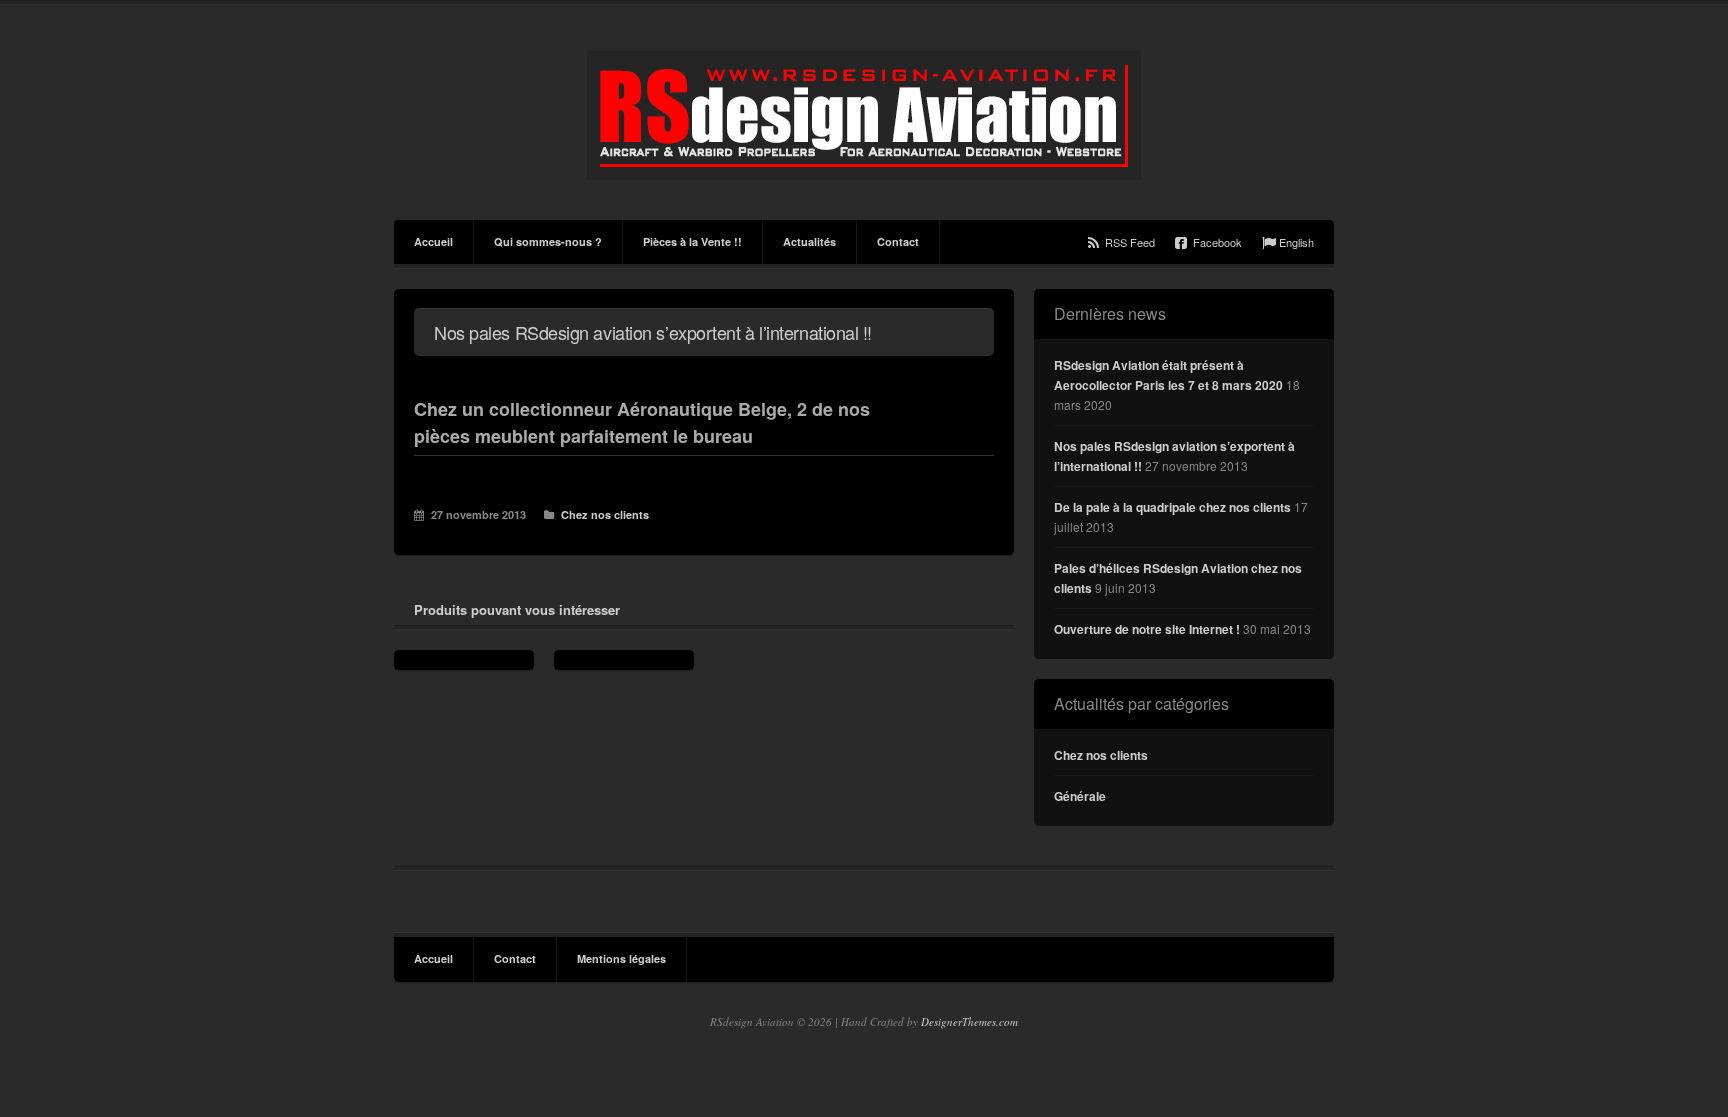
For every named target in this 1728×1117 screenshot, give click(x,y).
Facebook (1217, 242)
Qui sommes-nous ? (548, 241)
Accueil (433, 241)
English (1296, 242)
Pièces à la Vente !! (692, 241)
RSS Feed (1130, 242)
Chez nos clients (605, 514)
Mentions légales (621, 958)
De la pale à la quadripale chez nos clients (1172, 507)
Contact (898, 241)
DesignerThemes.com (969, 1021)
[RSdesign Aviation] (864, 115)
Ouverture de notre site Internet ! (1147, 629)
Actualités (809, 241)
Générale (1080, 796)
